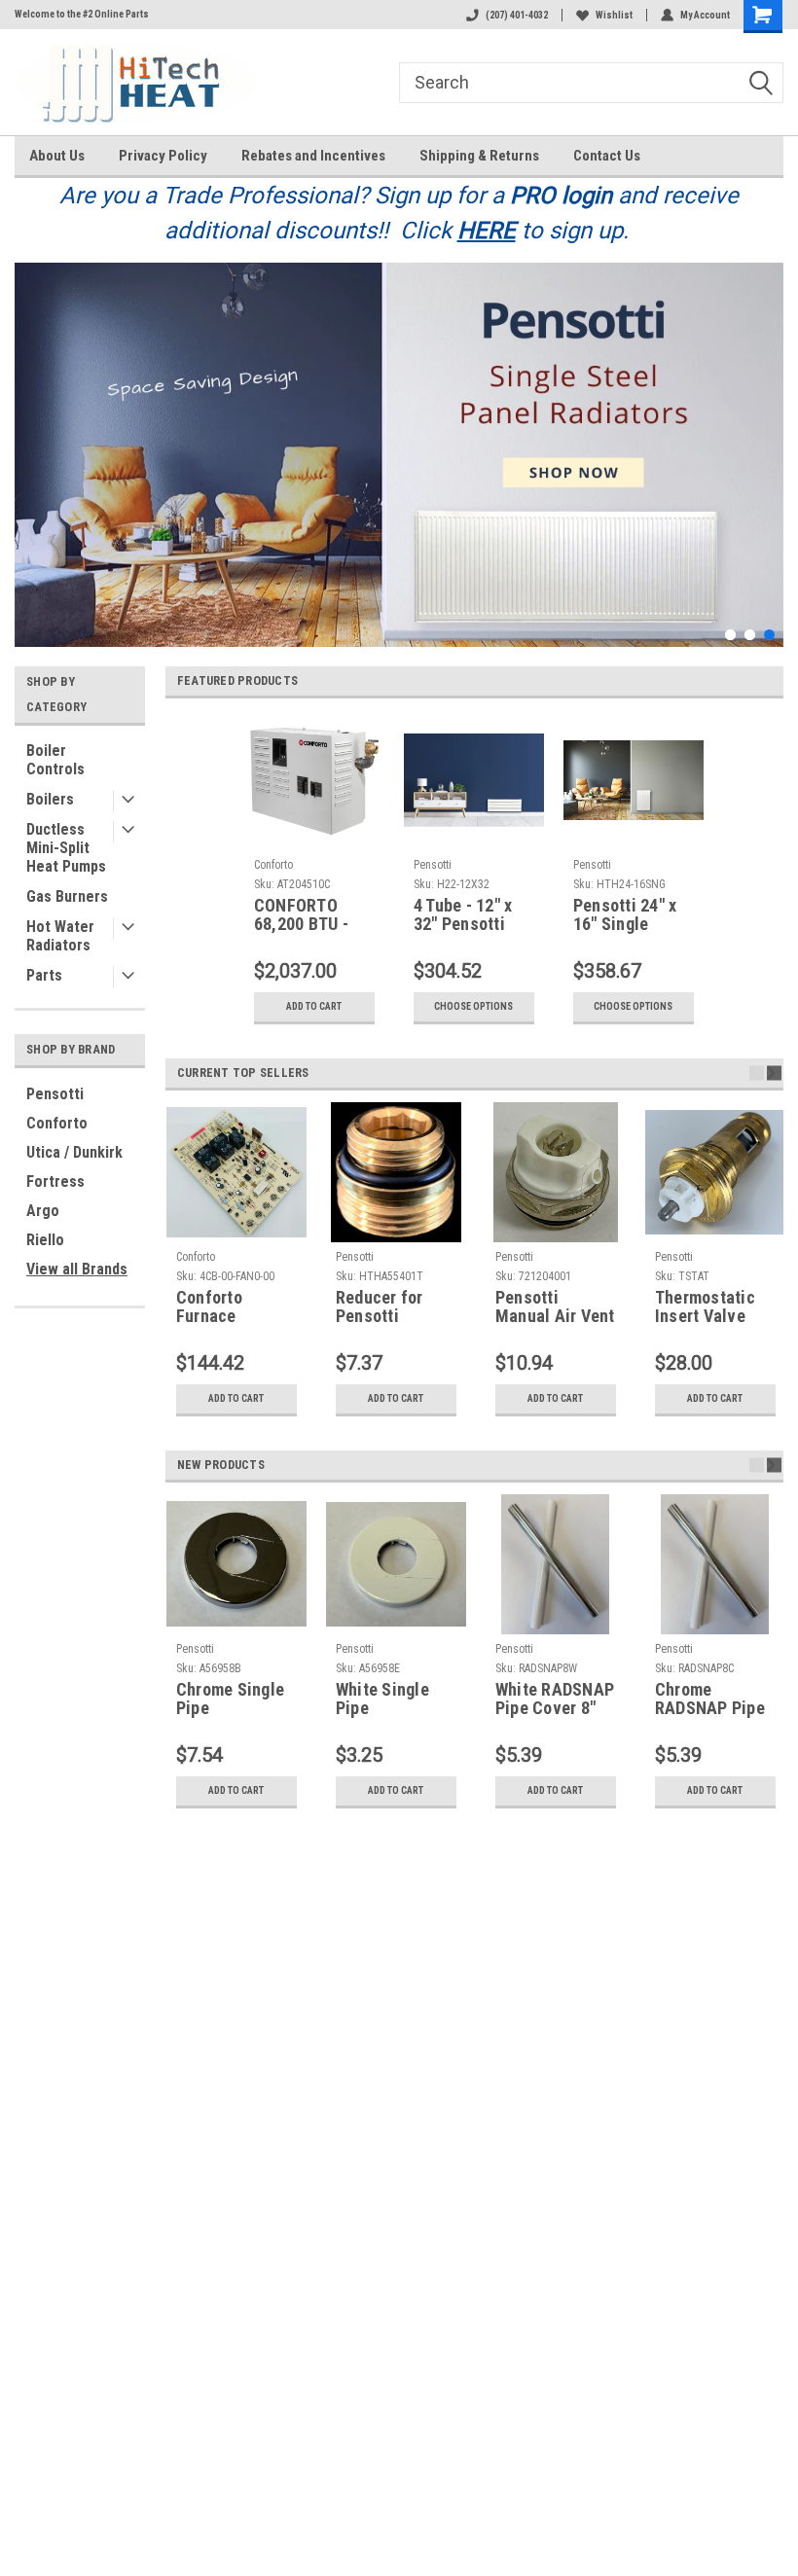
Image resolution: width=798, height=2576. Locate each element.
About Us (57, 156)
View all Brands (77, 1269)
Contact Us (607, 156)
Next (764, 440)
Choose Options (473, 1006)
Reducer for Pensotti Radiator (380, 1307)
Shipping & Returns (479, 156)
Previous (34, 440)
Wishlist (614, 15)
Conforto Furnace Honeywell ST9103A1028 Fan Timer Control (228, 1307)
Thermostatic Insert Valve (705, 1307)
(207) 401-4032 (517, 15)
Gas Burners (67, 896)
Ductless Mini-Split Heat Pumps (66, 848)
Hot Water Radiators (60, 936)
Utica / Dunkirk (74, 1152)
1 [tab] (730, 635)
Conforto (57, 1123)
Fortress (55, 1181)
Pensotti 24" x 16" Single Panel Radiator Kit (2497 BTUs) (632, 915)
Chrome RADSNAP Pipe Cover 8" (710, 1699)
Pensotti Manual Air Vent (555, 1307)
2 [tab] (750, 635)
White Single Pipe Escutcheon (382, 1699)
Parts (44, 975)
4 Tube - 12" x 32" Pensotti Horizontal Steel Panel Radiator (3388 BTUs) (469, 915)
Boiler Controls (55, 760)
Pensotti (55, 1094)
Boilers (50, 799)
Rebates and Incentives (313, 156)
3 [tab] (769, 635)
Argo (43, 1211)
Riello (45, 1240)
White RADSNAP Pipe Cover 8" (555, 1699)
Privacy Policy (163, 156)
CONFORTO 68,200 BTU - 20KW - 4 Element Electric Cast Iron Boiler (303, 915)
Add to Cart (314, 1006)
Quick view (473, 835)
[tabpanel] (399, 455)
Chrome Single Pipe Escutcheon (230, 1699)
